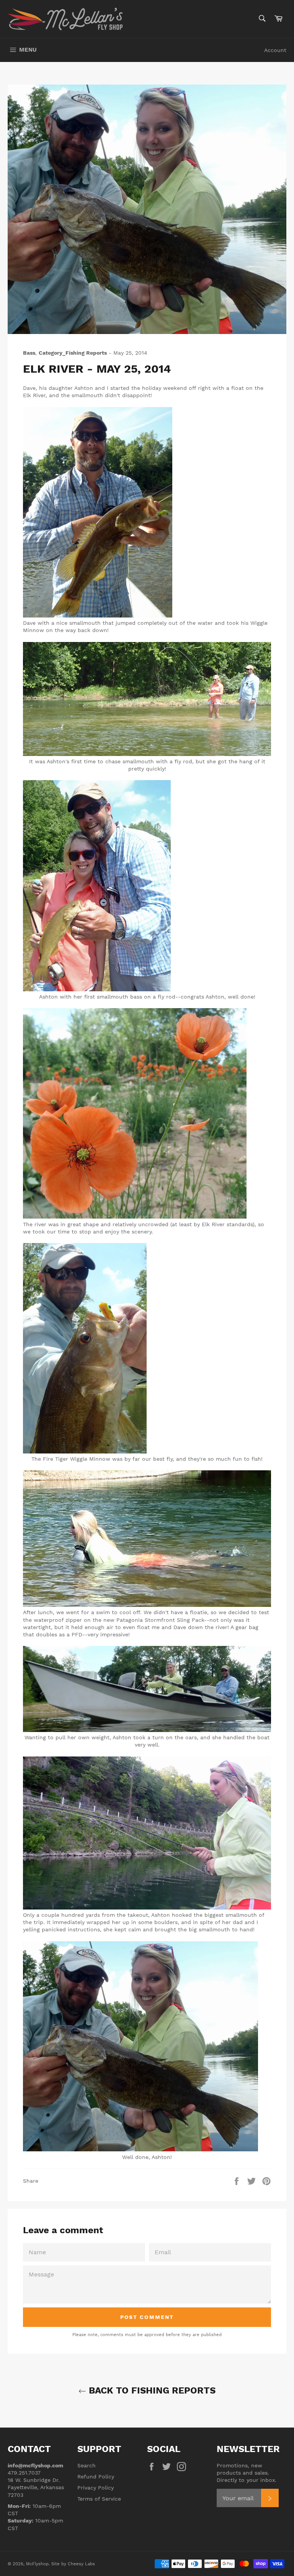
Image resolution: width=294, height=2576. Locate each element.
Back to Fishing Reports (151, 2390)
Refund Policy (96, 2477)
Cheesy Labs (81, 2564)
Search (87, 2465)
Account (275, 50)
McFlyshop (37, 2564)
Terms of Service (99, 2499)
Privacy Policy (96, 2488)
